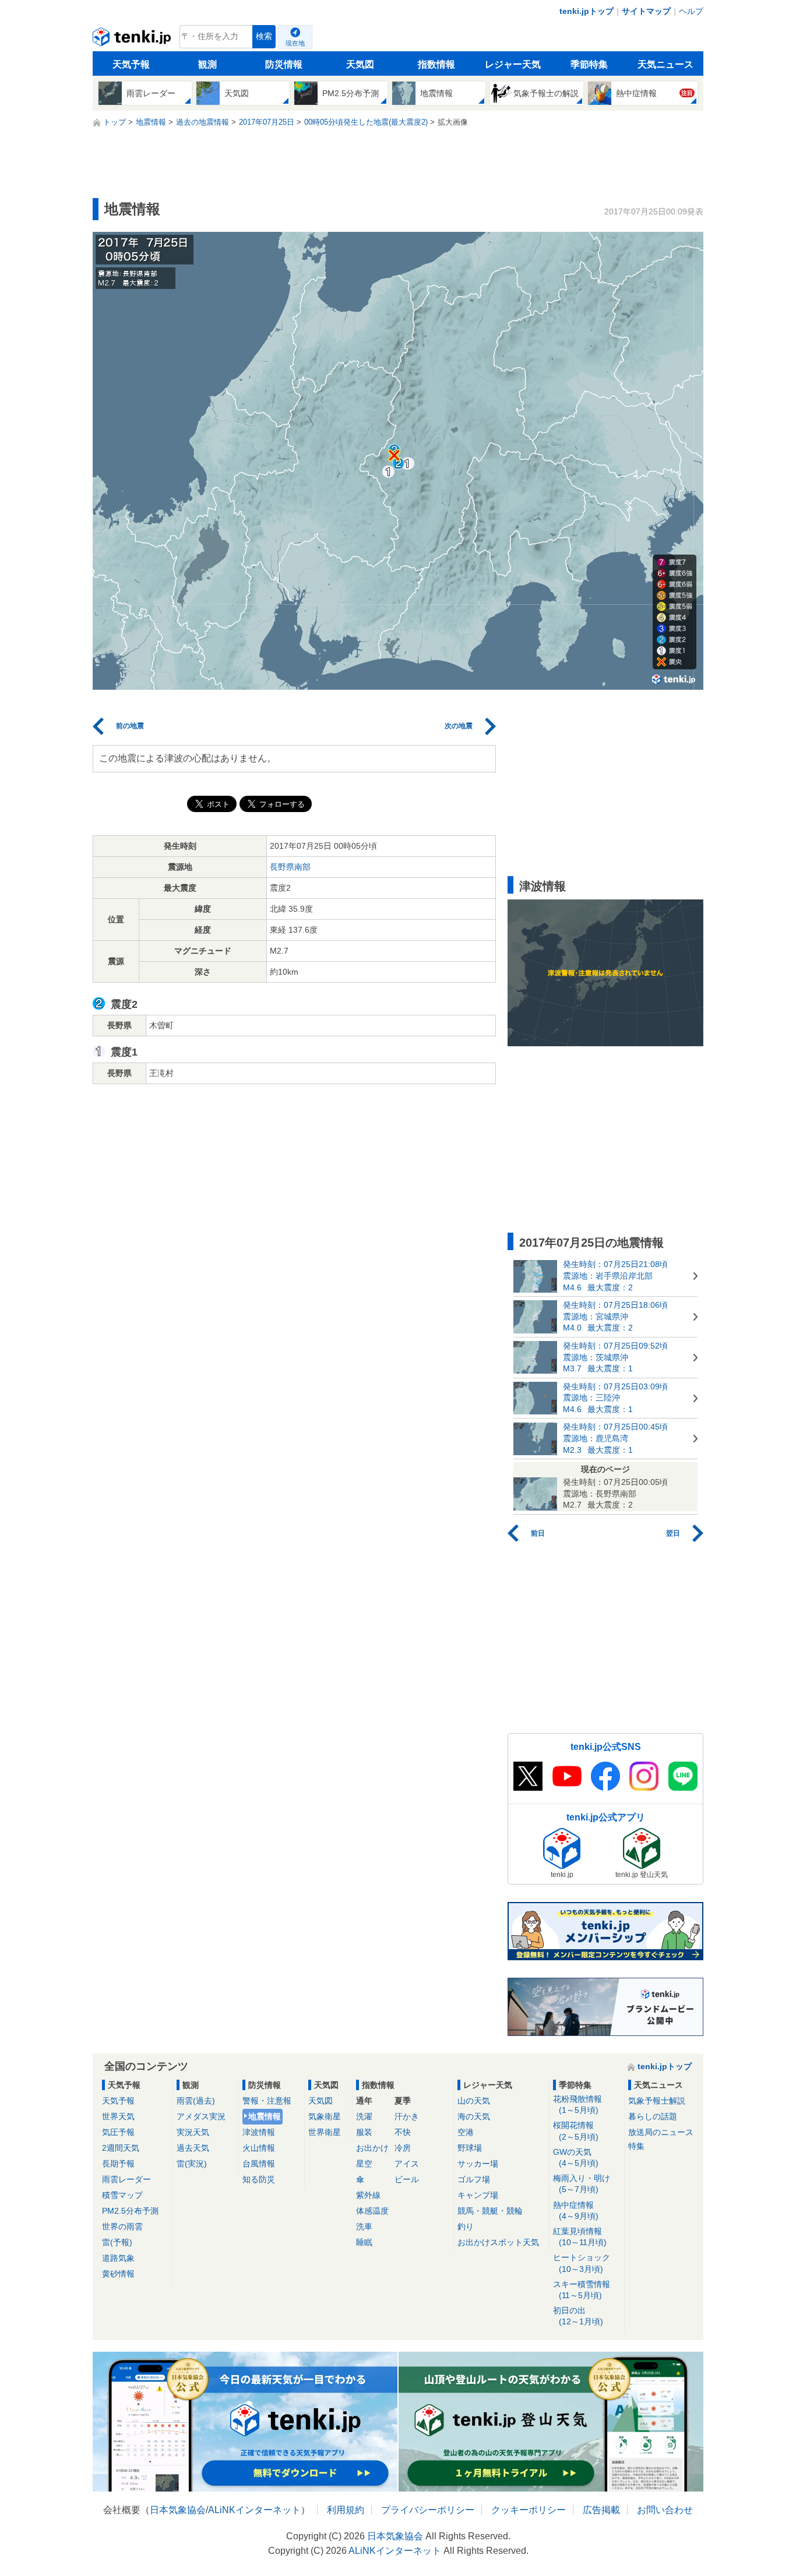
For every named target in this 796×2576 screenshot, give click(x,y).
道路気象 (118, 2258)
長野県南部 (290, 867)
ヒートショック (582, 2263)
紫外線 (368, 2195)
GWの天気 (576, 2157)
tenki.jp (133, 40)
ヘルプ (691, 11)
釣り (466, 2226)
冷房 (403, 2148)
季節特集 (589, 64)
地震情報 (265, 2116)
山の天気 (474, 2101)
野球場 (470, 2148)
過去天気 (193, 2148)
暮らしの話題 (653, 2116)
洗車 (364, 2226)
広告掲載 (601, 2510)
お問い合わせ (665, 2510)
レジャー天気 (513, 64)
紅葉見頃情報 (580, 2237)
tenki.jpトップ (587, 11)
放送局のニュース (661, 2132)
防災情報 (284, 64)
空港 (466, 2132)
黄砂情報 (118, 2274)
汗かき (407, 2116)
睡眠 (364, 2242)
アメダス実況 (201, 2116)
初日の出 (578, 2316)
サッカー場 (478, 2164)
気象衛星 (325, 2116)
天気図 (360, 64)
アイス (407, 2164)
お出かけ (372, 2148)
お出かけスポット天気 (498, 2242)
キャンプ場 (478, 2195)
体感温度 (372, 2211)
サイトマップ (646, 11)
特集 (636, 2146)
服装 (364, 2132)
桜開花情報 (576, 2131)
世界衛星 (325, 2132)
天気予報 (131, 64)
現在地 (295, 43)
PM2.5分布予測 (130, 2211)
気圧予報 (118, 2132)
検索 (264, 36)
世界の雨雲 (122, 2226)
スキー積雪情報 (582, 2290)
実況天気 (193, 2132)
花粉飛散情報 (577, 2104)
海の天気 (474, 2116)
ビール (407, 2179)
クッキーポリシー (529, 2510)
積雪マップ (122, 2195)
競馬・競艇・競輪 (490, 2211)
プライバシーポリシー (428, 2510)
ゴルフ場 (474, 2179)
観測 (207, 64)
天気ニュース (665, 64)
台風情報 (259, 2164)
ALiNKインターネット (254, 2510)
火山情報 (259, 2148)
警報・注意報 (267, 2101)
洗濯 (364, 2116)
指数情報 (436, 64)
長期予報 (118, 2164)
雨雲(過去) (196, 2101)
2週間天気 (121, 2148)
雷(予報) (117, 2242)
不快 (403, 2132)
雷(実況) (192, 2164)
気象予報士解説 (657, 2101)
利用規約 (346, 2510)
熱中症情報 (576, 2210)
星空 (364, 2164)
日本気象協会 (178, 2510)
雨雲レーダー (126, 2179)
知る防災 (259, 2179)
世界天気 (118, 2116)
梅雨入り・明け (582, 2184)
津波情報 (259, 2132)
